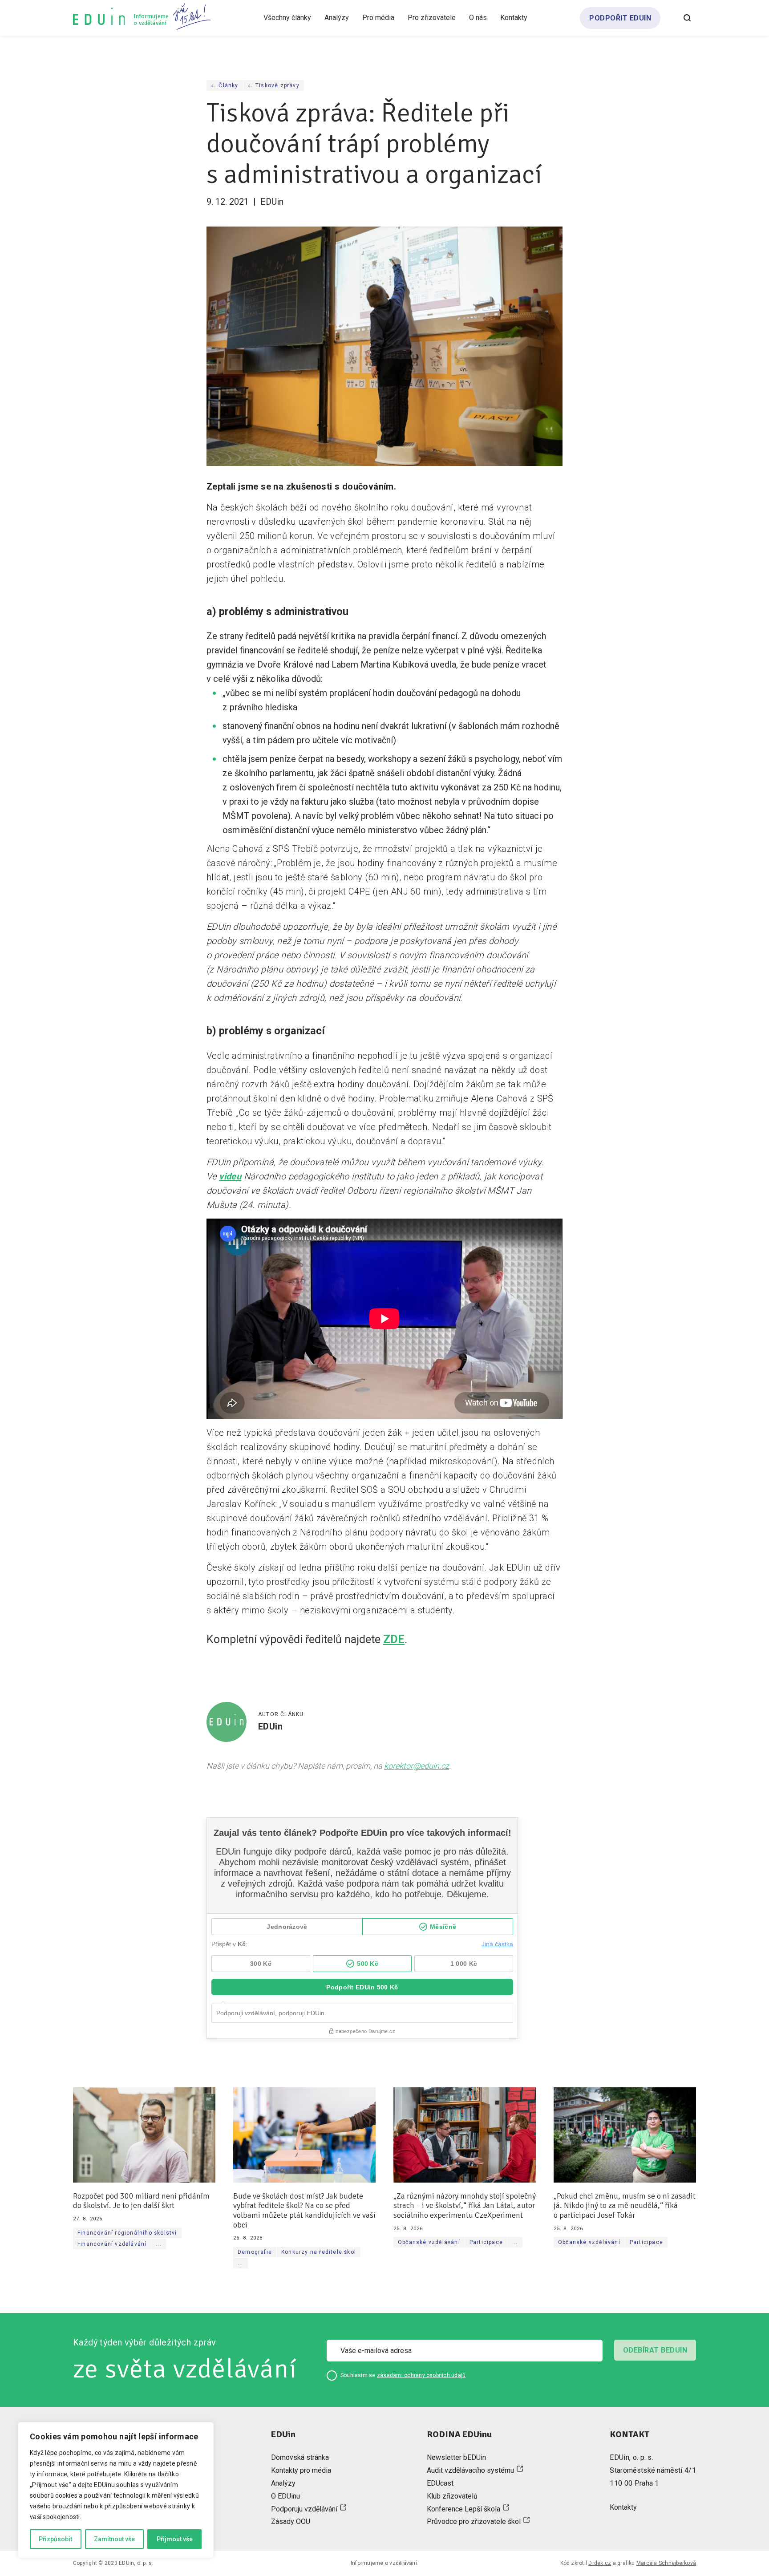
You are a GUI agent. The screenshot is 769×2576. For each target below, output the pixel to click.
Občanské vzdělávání (429, 2242)
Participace (486, 2242)
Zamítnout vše (114, 2539)
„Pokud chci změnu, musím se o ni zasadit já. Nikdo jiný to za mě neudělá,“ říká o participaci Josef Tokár (625, 2205)
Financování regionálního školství (127, 2232)
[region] (116, 2490)
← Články (225, 85)
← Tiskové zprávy (274, 85)
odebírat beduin (655, 2350)
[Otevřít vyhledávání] (687, 18)
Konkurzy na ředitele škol (319, 2252)
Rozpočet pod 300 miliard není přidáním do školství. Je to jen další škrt (141, 2201)
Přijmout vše (175, 2539)
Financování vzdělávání (112, 2244)
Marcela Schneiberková (666, 2563)
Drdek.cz (600, 2563)
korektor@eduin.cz (417, 1766)
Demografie (255, 2252)
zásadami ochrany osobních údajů (421, 2375)
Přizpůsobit (55, 2539)
